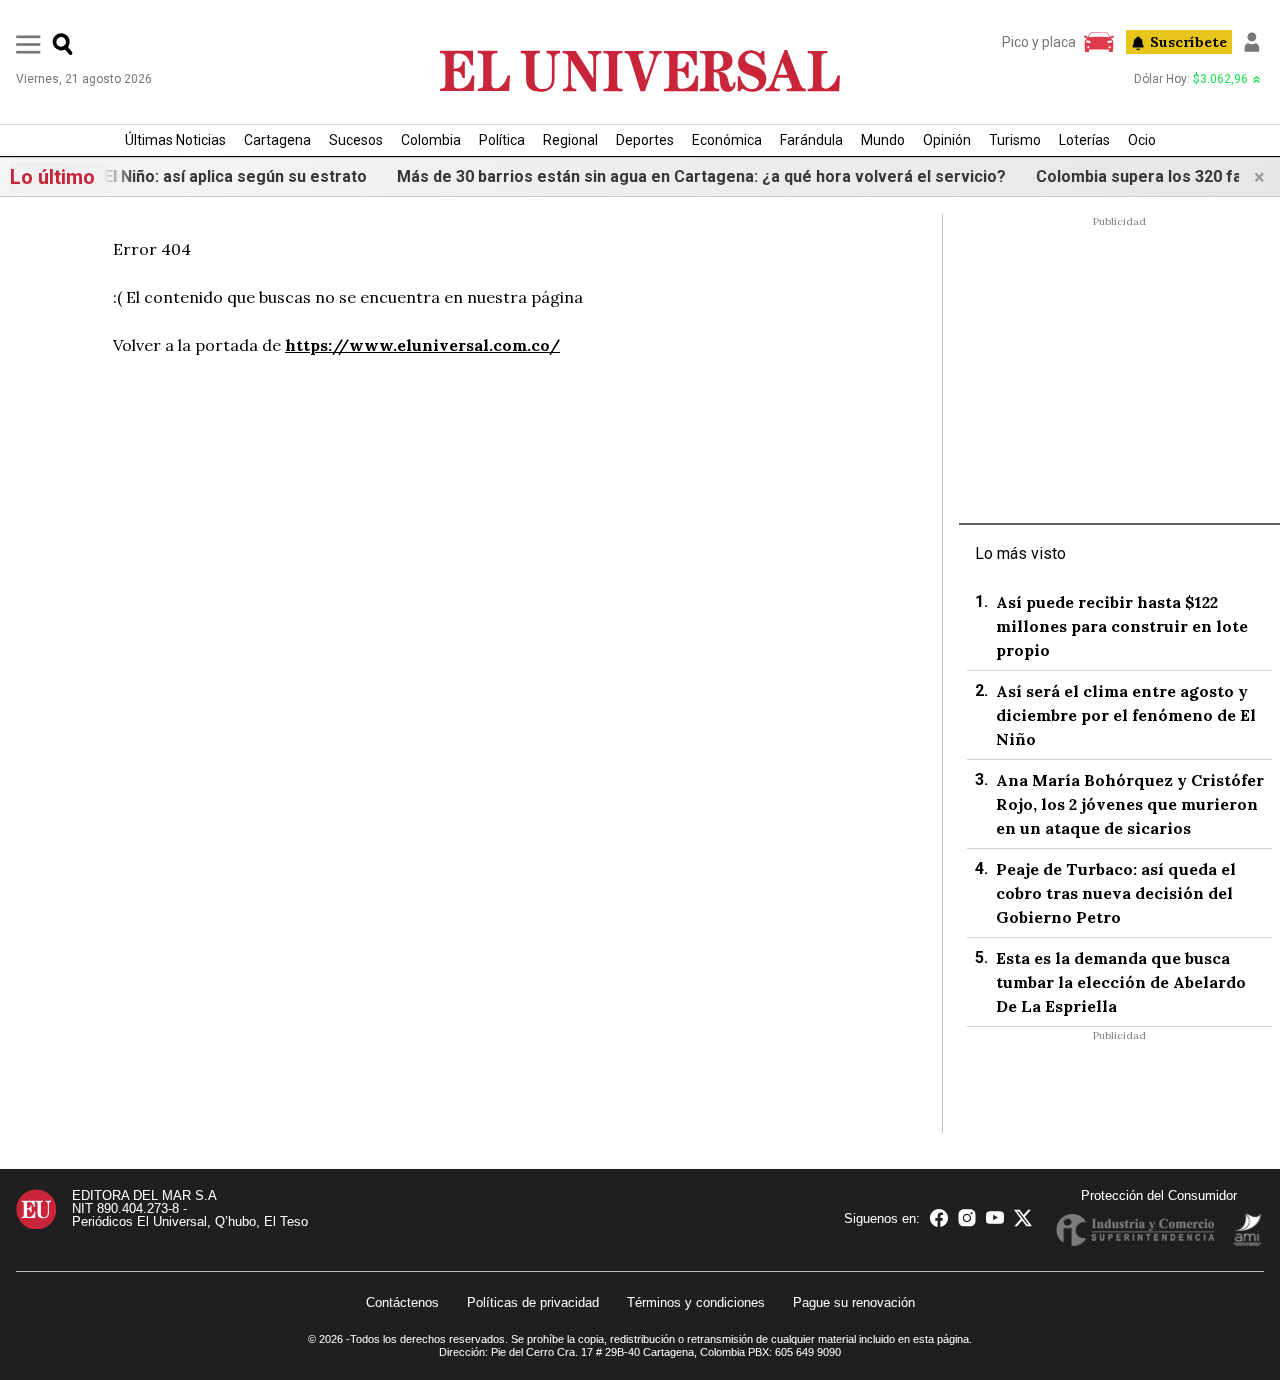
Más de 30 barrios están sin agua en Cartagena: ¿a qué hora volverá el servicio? (688, 176)
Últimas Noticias (175, 140)
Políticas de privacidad (533, 1302)
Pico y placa (1039, 42)
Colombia (431, 140)
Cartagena (277, 140)
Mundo (883, 140)
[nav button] (28, 43)
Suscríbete (1188, 42)
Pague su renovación (854, 1302)
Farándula (811, 140)
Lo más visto (1020, 553)
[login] (1252, 42)
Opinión (947, 140)
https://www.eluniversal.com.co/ (422, 345)
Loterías (1084, 140)
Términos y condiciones (696, 1302)
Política (502, 140)
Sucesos (356, 140)
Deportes (645, 140)
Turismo (1015, 140)
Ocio (1142, 140)
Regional (570, 140)
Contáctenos (402, 1302)
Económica (727, 140)
